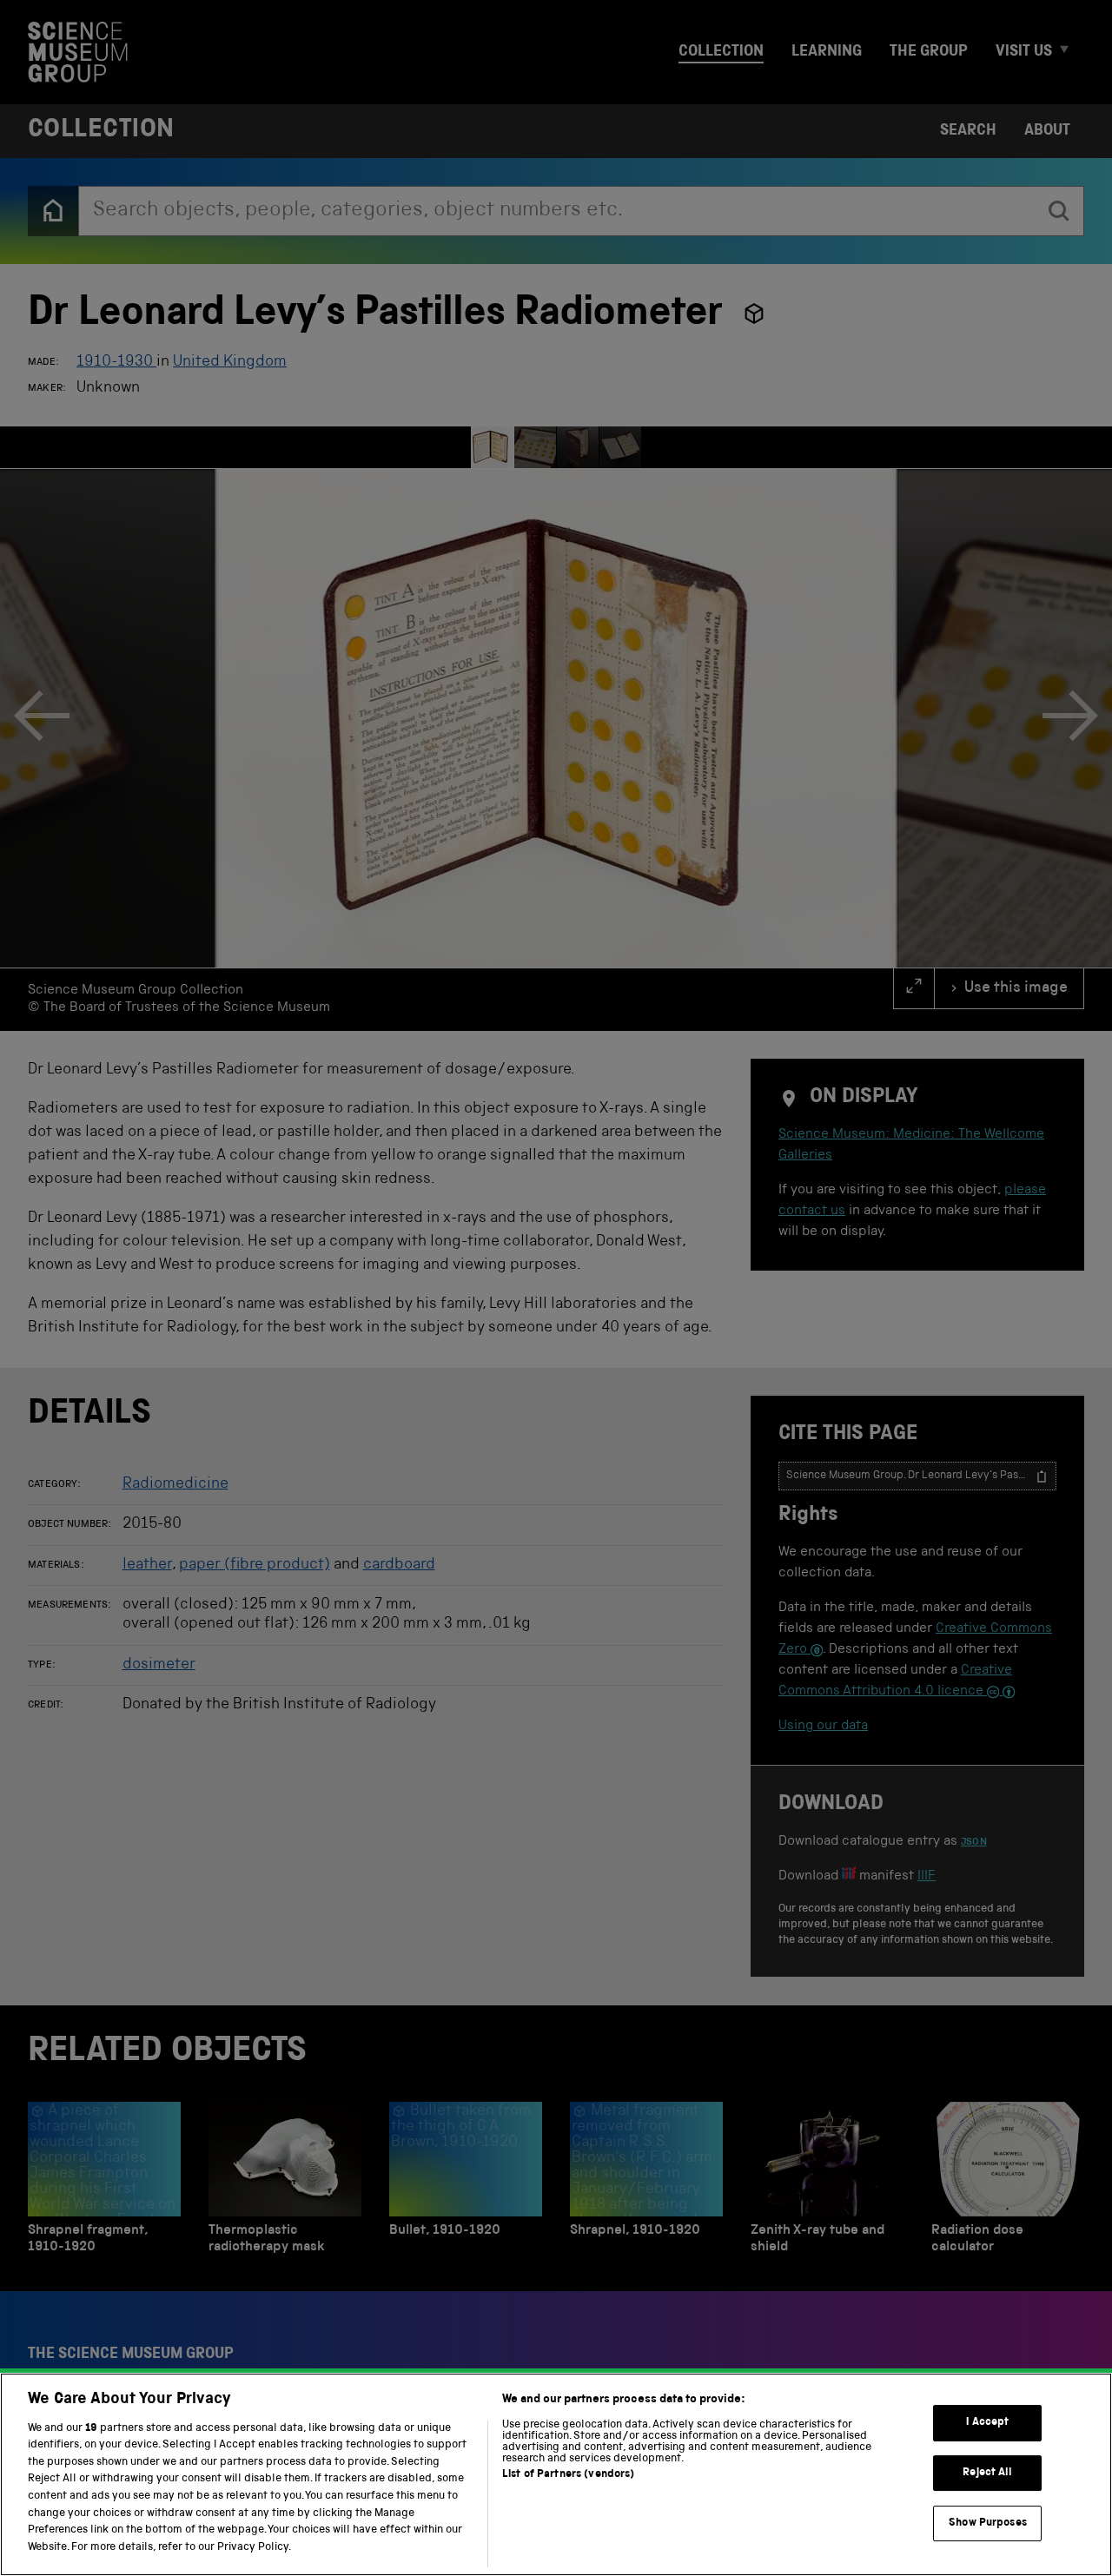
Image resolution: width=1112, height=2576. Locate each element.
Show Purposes (988, 2523)
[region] (556, 2474)
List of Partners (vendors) (568, 2475)
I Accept (987, 2423)
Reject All (987, 2473)
